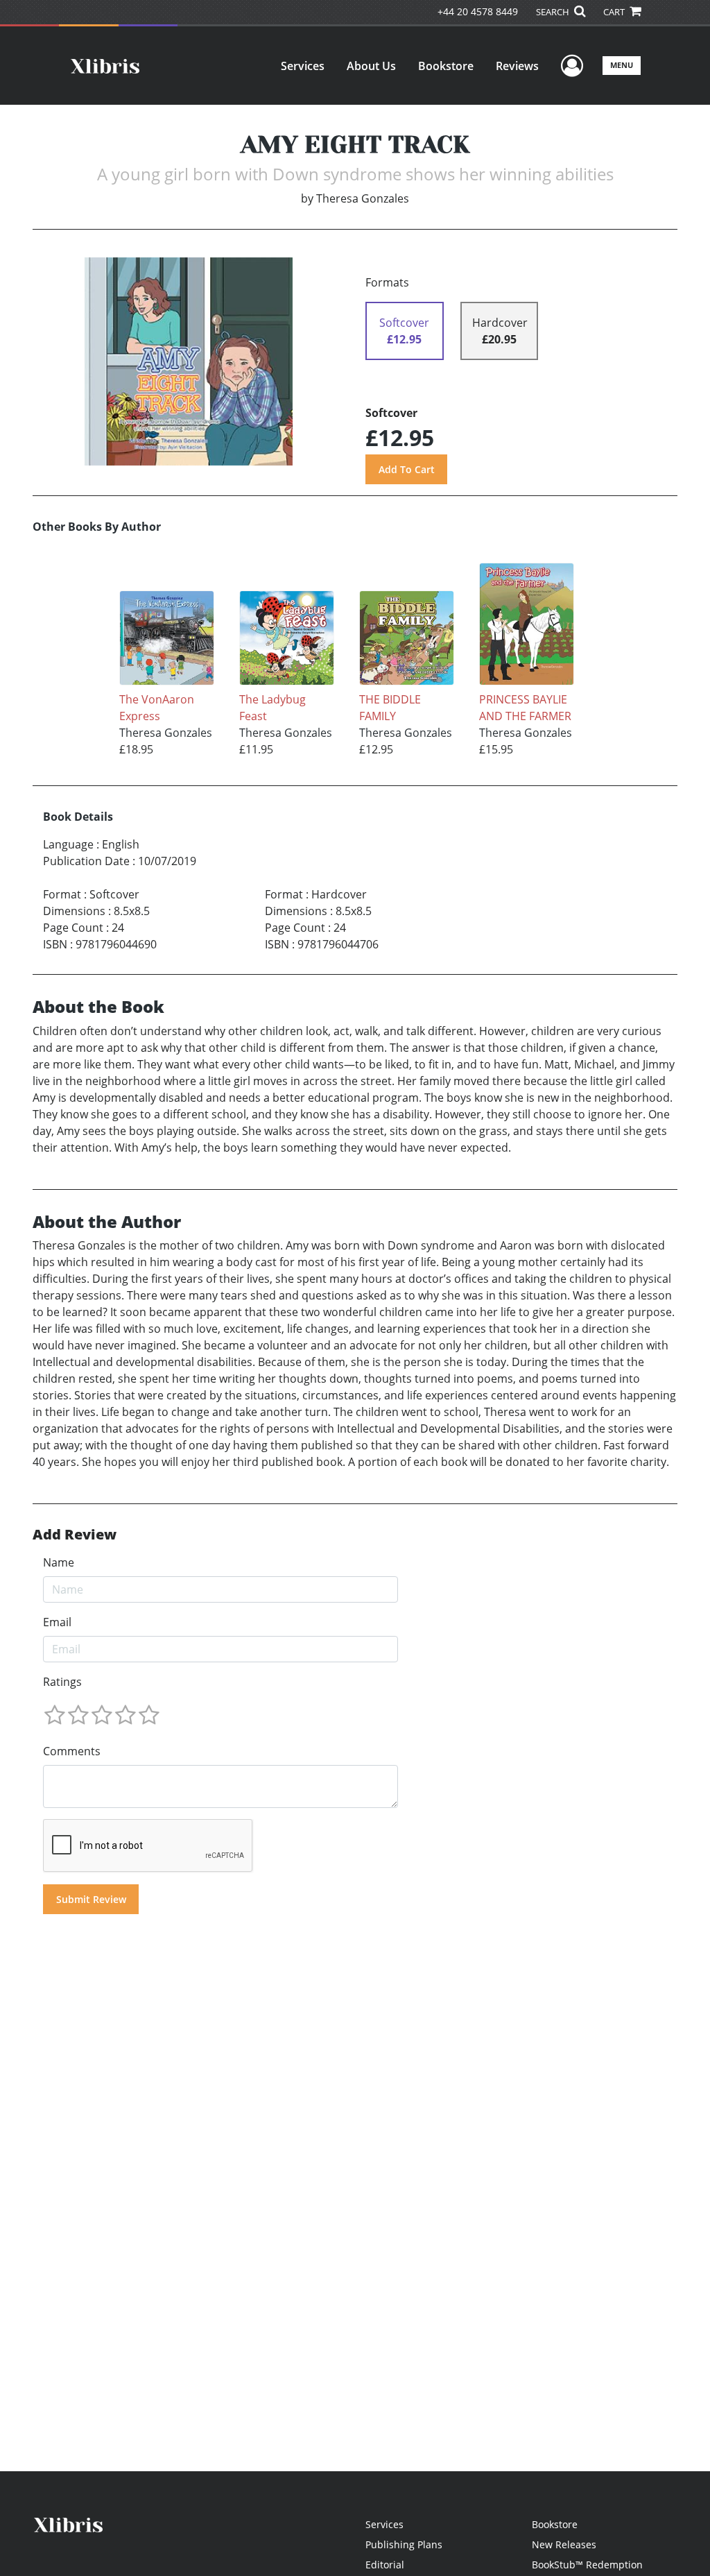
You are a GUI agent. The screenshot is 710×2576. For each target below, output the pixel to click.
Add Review (75, 1535)
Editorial (385, 2565)
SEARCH (554, 12)
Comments (72, 1751)
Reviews (517, 66)
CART (615, 12)
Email (57, 1622)
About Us (371, 66)
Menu (622, 65)
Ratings (62, 1682)
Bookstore (446, 66)
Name (59, 1562)
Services (303, 66)
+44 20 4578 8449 (478, 11)
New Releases (564, 2544)
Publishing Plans (404, 2544)
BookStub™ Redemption (587, 2565)
